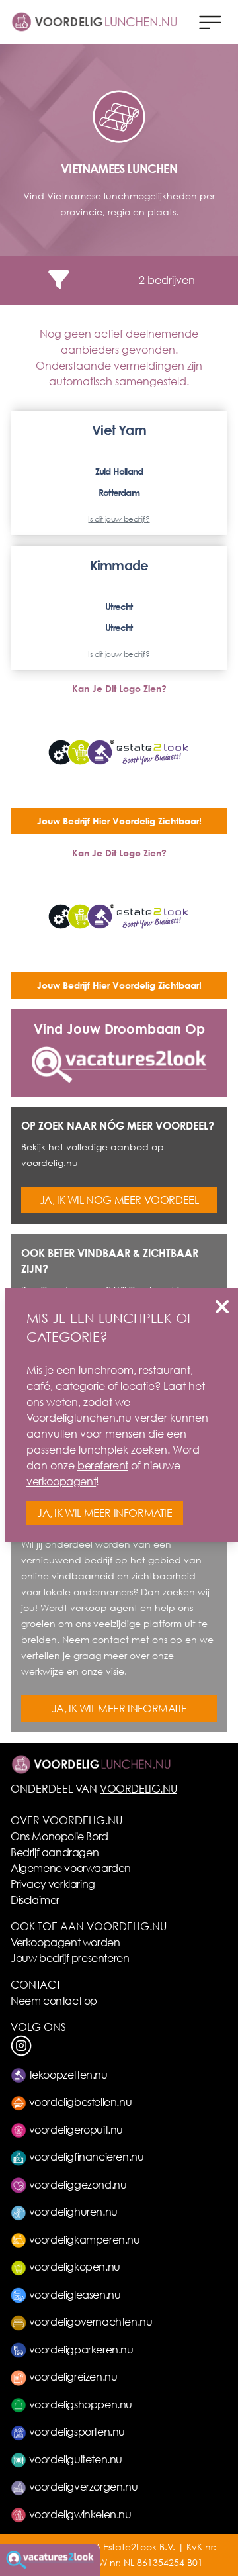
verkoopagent (61, 1481)
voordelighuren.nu (72, 2211)
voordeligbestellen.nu (79, 2102)
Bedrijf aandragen (55, 1852)
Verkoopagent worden (65, 1942)
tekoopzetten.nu (67, 2074)
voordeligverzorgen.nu (82, 2486)
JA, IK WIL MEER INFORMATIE (119, 1708)
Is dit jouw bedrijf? (119, 519)
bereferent (103, 1465)
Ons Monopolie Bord (59, 1836)
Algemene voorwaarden (71, 1868)
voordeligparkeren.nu (80, 2349)
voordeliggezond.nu (76, 2184)
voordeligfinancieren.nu (85, 2156)
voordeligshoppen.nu (79, 2404)
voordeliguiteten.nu (74, 2459)
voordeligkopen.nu (73, 2266)
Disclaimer (35, 1900)
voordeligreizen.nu (72, 2376)
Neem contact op (54, 2000)
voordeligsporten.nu (76, 2431)
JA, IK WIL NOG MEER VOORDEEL (119, 1200)
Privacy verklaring (53, 1884)
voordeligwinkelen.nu (79, 2514)
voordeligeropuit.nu (75, 2129)
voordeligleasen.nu (73, 2294)
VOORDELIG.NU (138, 1788)
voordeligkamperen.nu (83, 2239)
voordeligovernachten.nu (89, 2321)
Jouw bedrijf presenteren (70, 1958)
